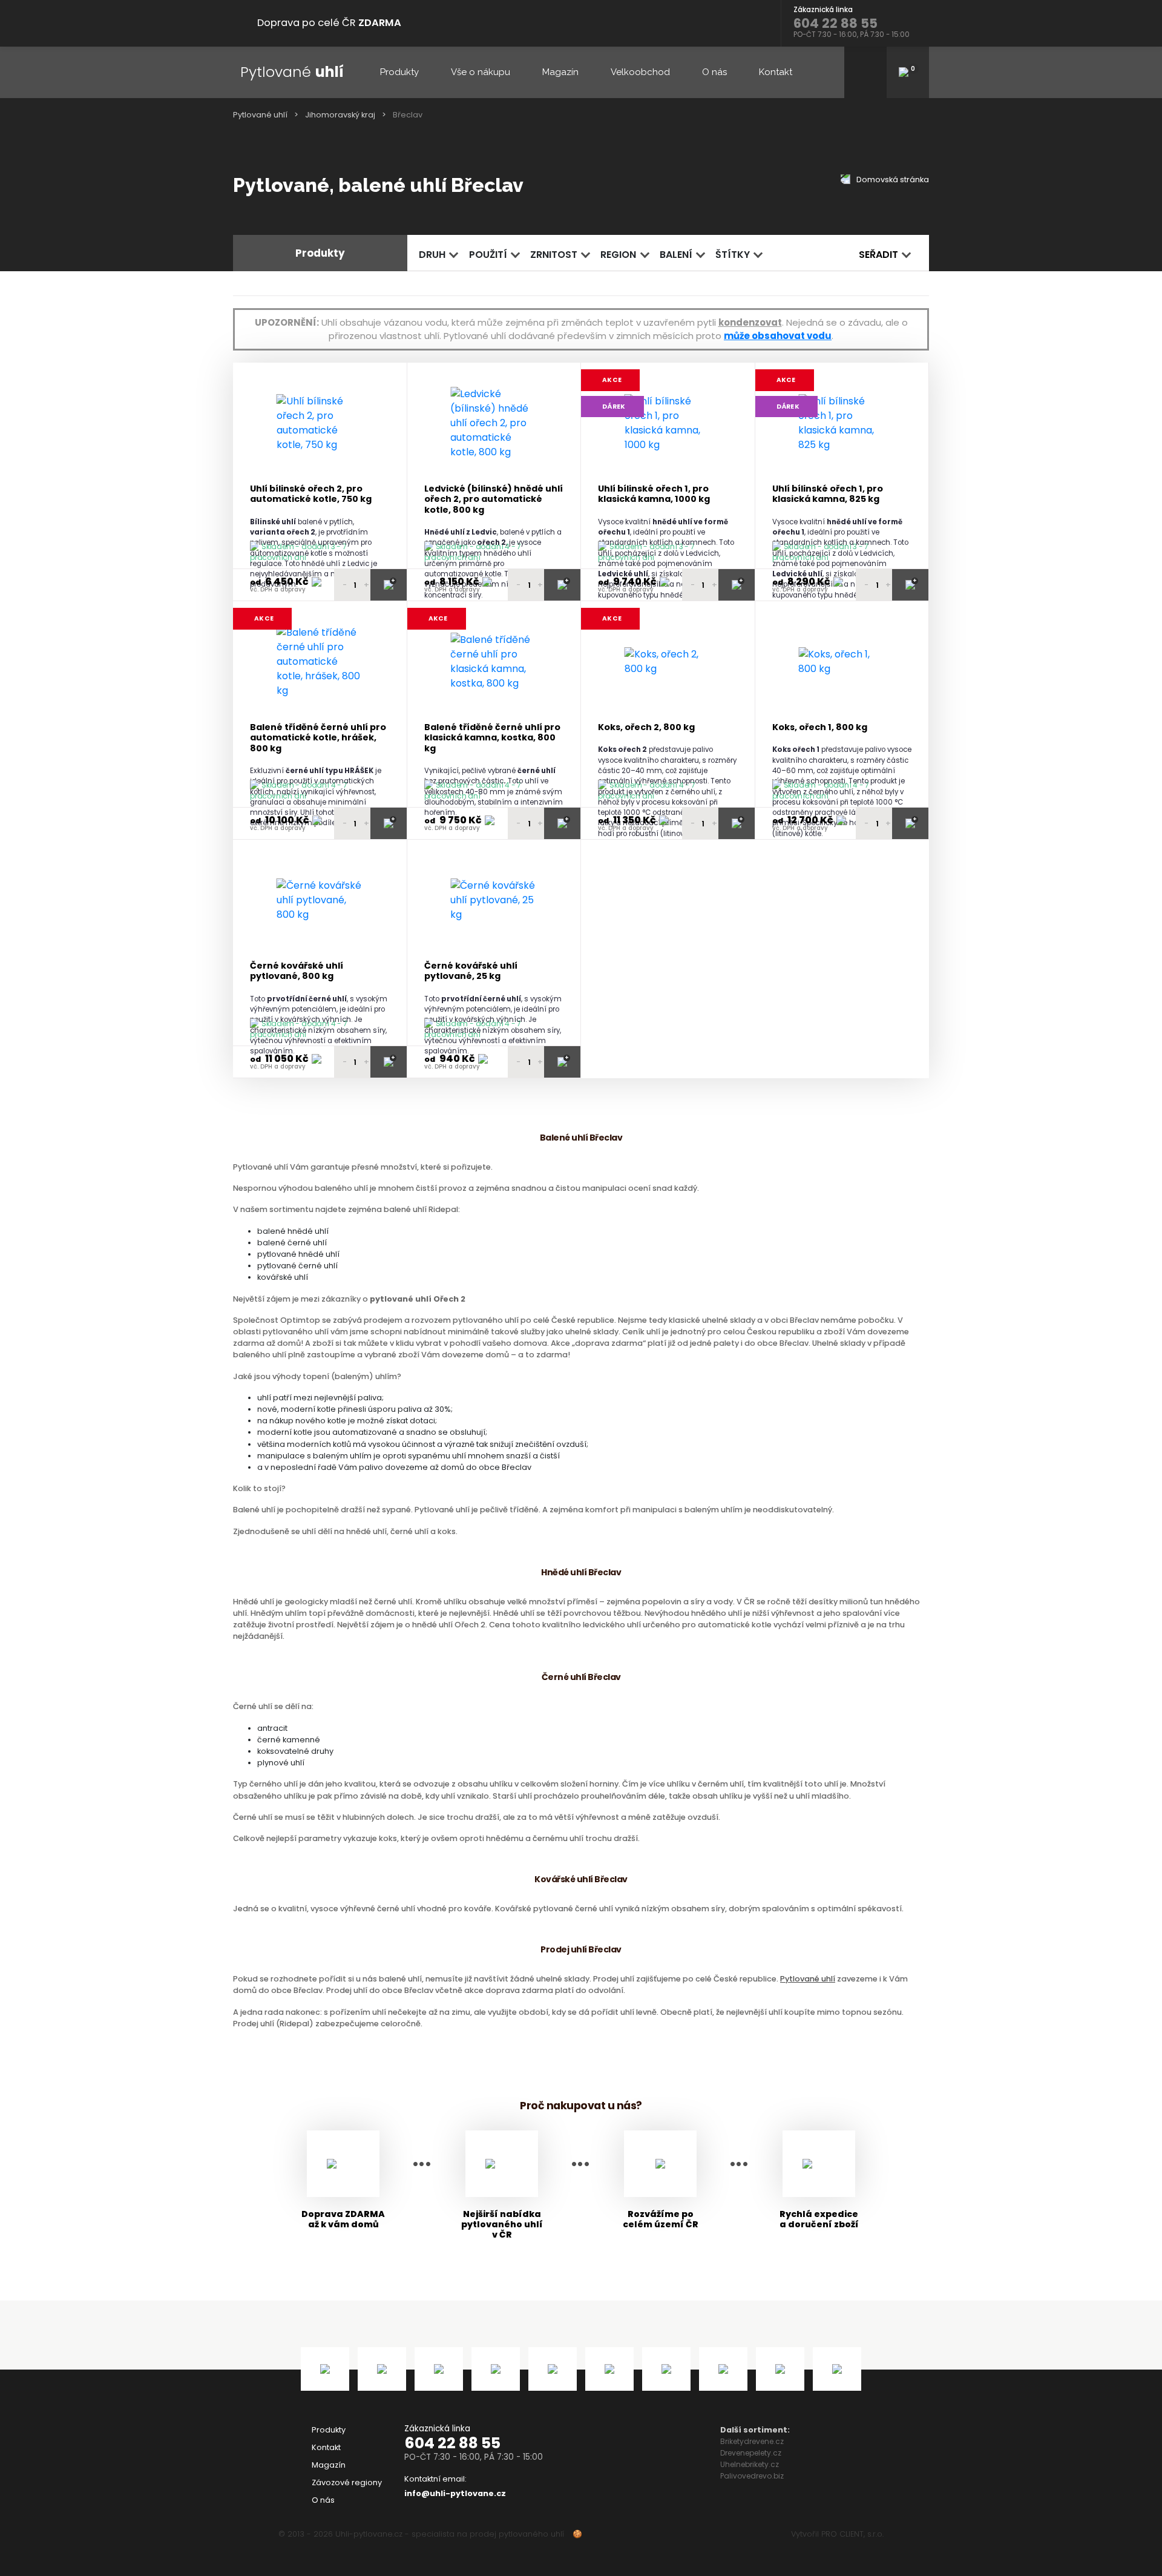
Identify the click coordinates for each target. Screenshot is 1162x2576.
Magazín (560, 72)
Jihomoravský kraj (340, 115)
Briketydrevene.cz (752, 2441)
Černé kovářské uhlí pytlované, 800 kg (297, 971)
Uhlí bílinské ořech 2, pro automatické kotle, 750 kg (311, 494)
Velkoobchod (640, 72)
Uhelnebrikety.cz (750, 2464)
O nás (714, 72)
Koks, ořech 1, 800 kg (820, 727)
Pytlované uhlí (260, 115)
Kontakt (776, 72)
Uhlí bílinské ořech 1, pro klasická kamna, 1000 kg (654, 494)
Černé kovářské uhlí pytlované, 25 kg (471, 971)
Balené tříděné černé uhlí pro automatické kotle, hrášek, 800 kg (318, 738)
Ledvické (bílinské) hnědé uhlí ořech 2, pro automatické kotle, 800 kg (494, 499)
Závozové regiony (347, 2482)
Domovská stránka (892, 180)
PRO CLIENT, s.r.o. (852, 2534)
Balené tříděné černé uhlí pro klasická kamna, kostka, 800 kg (492, 738)
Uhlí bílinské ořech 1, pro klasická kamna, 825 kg (828, 494)
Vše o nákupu (481, 72)
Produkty (399, 72)
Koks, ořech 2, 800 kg (646, 727)
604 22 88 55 (452, 2443)
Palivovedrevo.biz (752, 2476)
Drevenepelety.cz (751, 2453)
